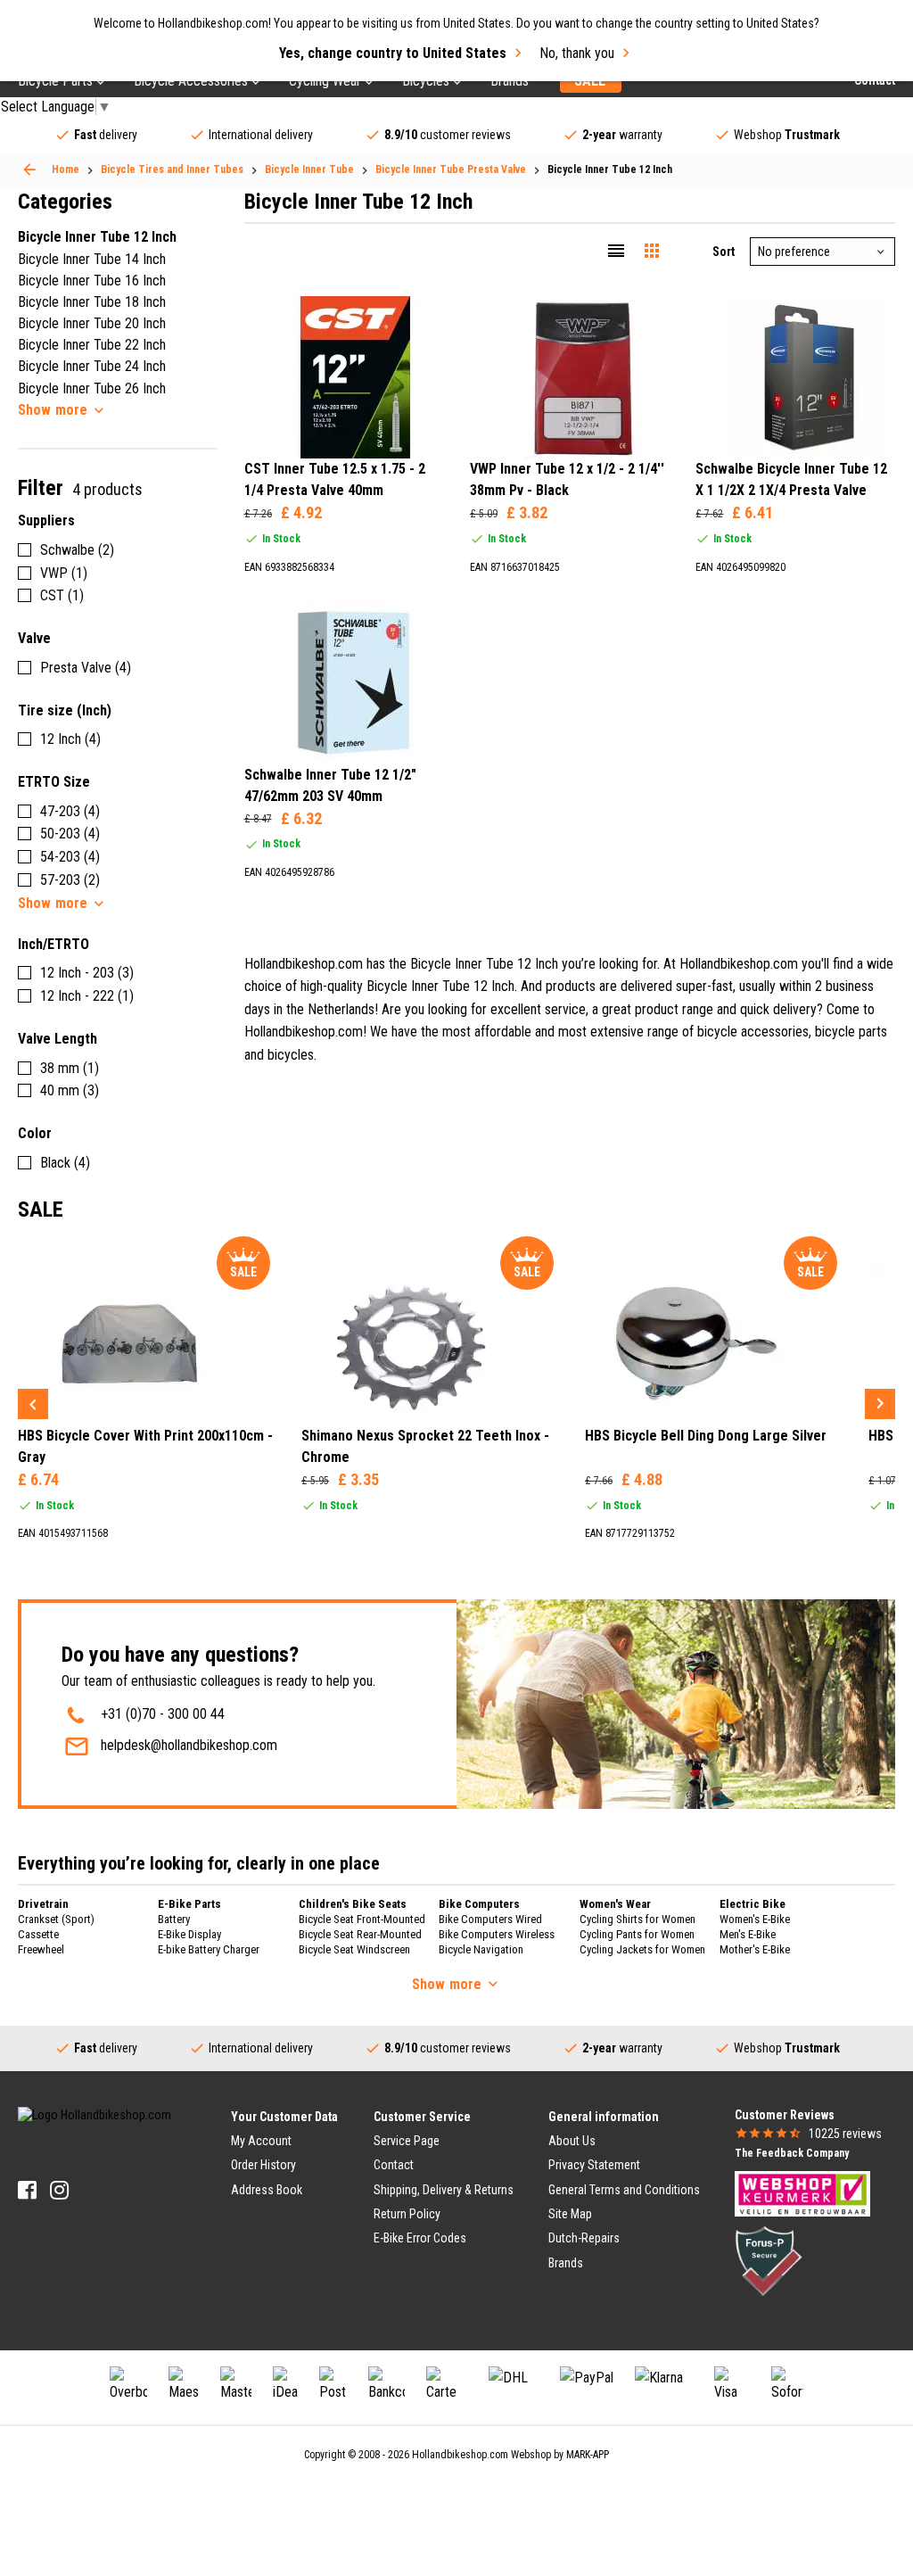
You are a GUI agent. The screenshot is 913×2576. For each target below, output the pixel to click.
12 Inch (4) (70, 739)
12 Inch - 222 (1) (87, 996)
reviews (845, 2134)
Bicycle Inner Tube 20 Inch (92, 323)
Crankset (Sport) (56, 1919)
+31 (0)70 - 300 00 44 (163, 1714)
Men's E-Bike (748, 1934)
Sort (724, 252)
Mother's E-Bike (755, 1949)
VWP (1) (64, 573)
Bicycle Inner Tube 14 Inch (92, 259)
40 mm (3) (70, 1090)
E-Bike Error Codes (420, 2238)
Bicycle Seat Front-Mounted (362, 1919)
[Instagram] (59, 2190)
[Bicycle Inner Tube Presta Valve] (29, 169)
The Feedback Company (792, 2153)
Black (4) (65, 1163)
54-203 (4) (70, 857)
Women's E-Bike (755, 1919)
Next (880, 1404)
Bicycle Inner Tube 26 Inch (92, 388)
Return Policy (407, 2214)
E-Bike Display (189, 1934)
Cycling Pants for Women (637, 1934)
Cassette (38, 1934)
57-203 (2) (70, 880)
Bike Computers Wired (490, 1919)
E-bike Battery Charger (209, 1949)
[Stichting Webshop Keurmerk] (802, 2192)
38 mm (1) (70, 1068)
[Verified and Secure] (769, 2260)
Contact (394, 2165)
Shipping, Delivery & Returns (444, 2190)
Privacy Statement (594, 2165)
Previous (33, 1404)
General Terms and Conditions (624, 2190)
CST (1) (62, 595)
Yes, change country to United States (393, 53)
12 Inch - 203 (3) (87, 973)
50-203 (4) (70, 834)
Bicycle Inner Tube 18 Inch (92, 302)
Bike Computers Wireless (497, 1934)
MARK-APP (588, 2455)
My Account (261, 2141)
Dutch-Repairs (584, 2238)
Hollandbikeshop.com (460, 2455)
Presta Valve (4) (86, 668)
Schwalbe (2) (77, 550)
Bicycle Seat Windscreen (354, 1949)
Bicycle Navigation (481, 1949)
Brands (566, 2263)
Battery (174, 1919)
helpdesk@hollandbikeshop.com (189, 1745)
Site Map (570, 2214)
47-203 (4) (70, 811)
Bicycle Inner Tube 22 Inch (92, 345)
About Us (572, 2141)
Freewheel (41, 1949)
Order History (263, 2165)
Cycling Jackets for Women (642, 1949)
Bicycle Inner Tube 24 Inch (92, 366)
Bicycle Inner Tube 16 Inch (92, 281)
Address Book (267, 2190)
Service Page (407, 2141)
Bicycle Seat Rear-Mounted (360, 1934)
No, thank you (577, 53)
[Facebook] (27, 2190)
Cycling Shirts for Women (637, 1919)
